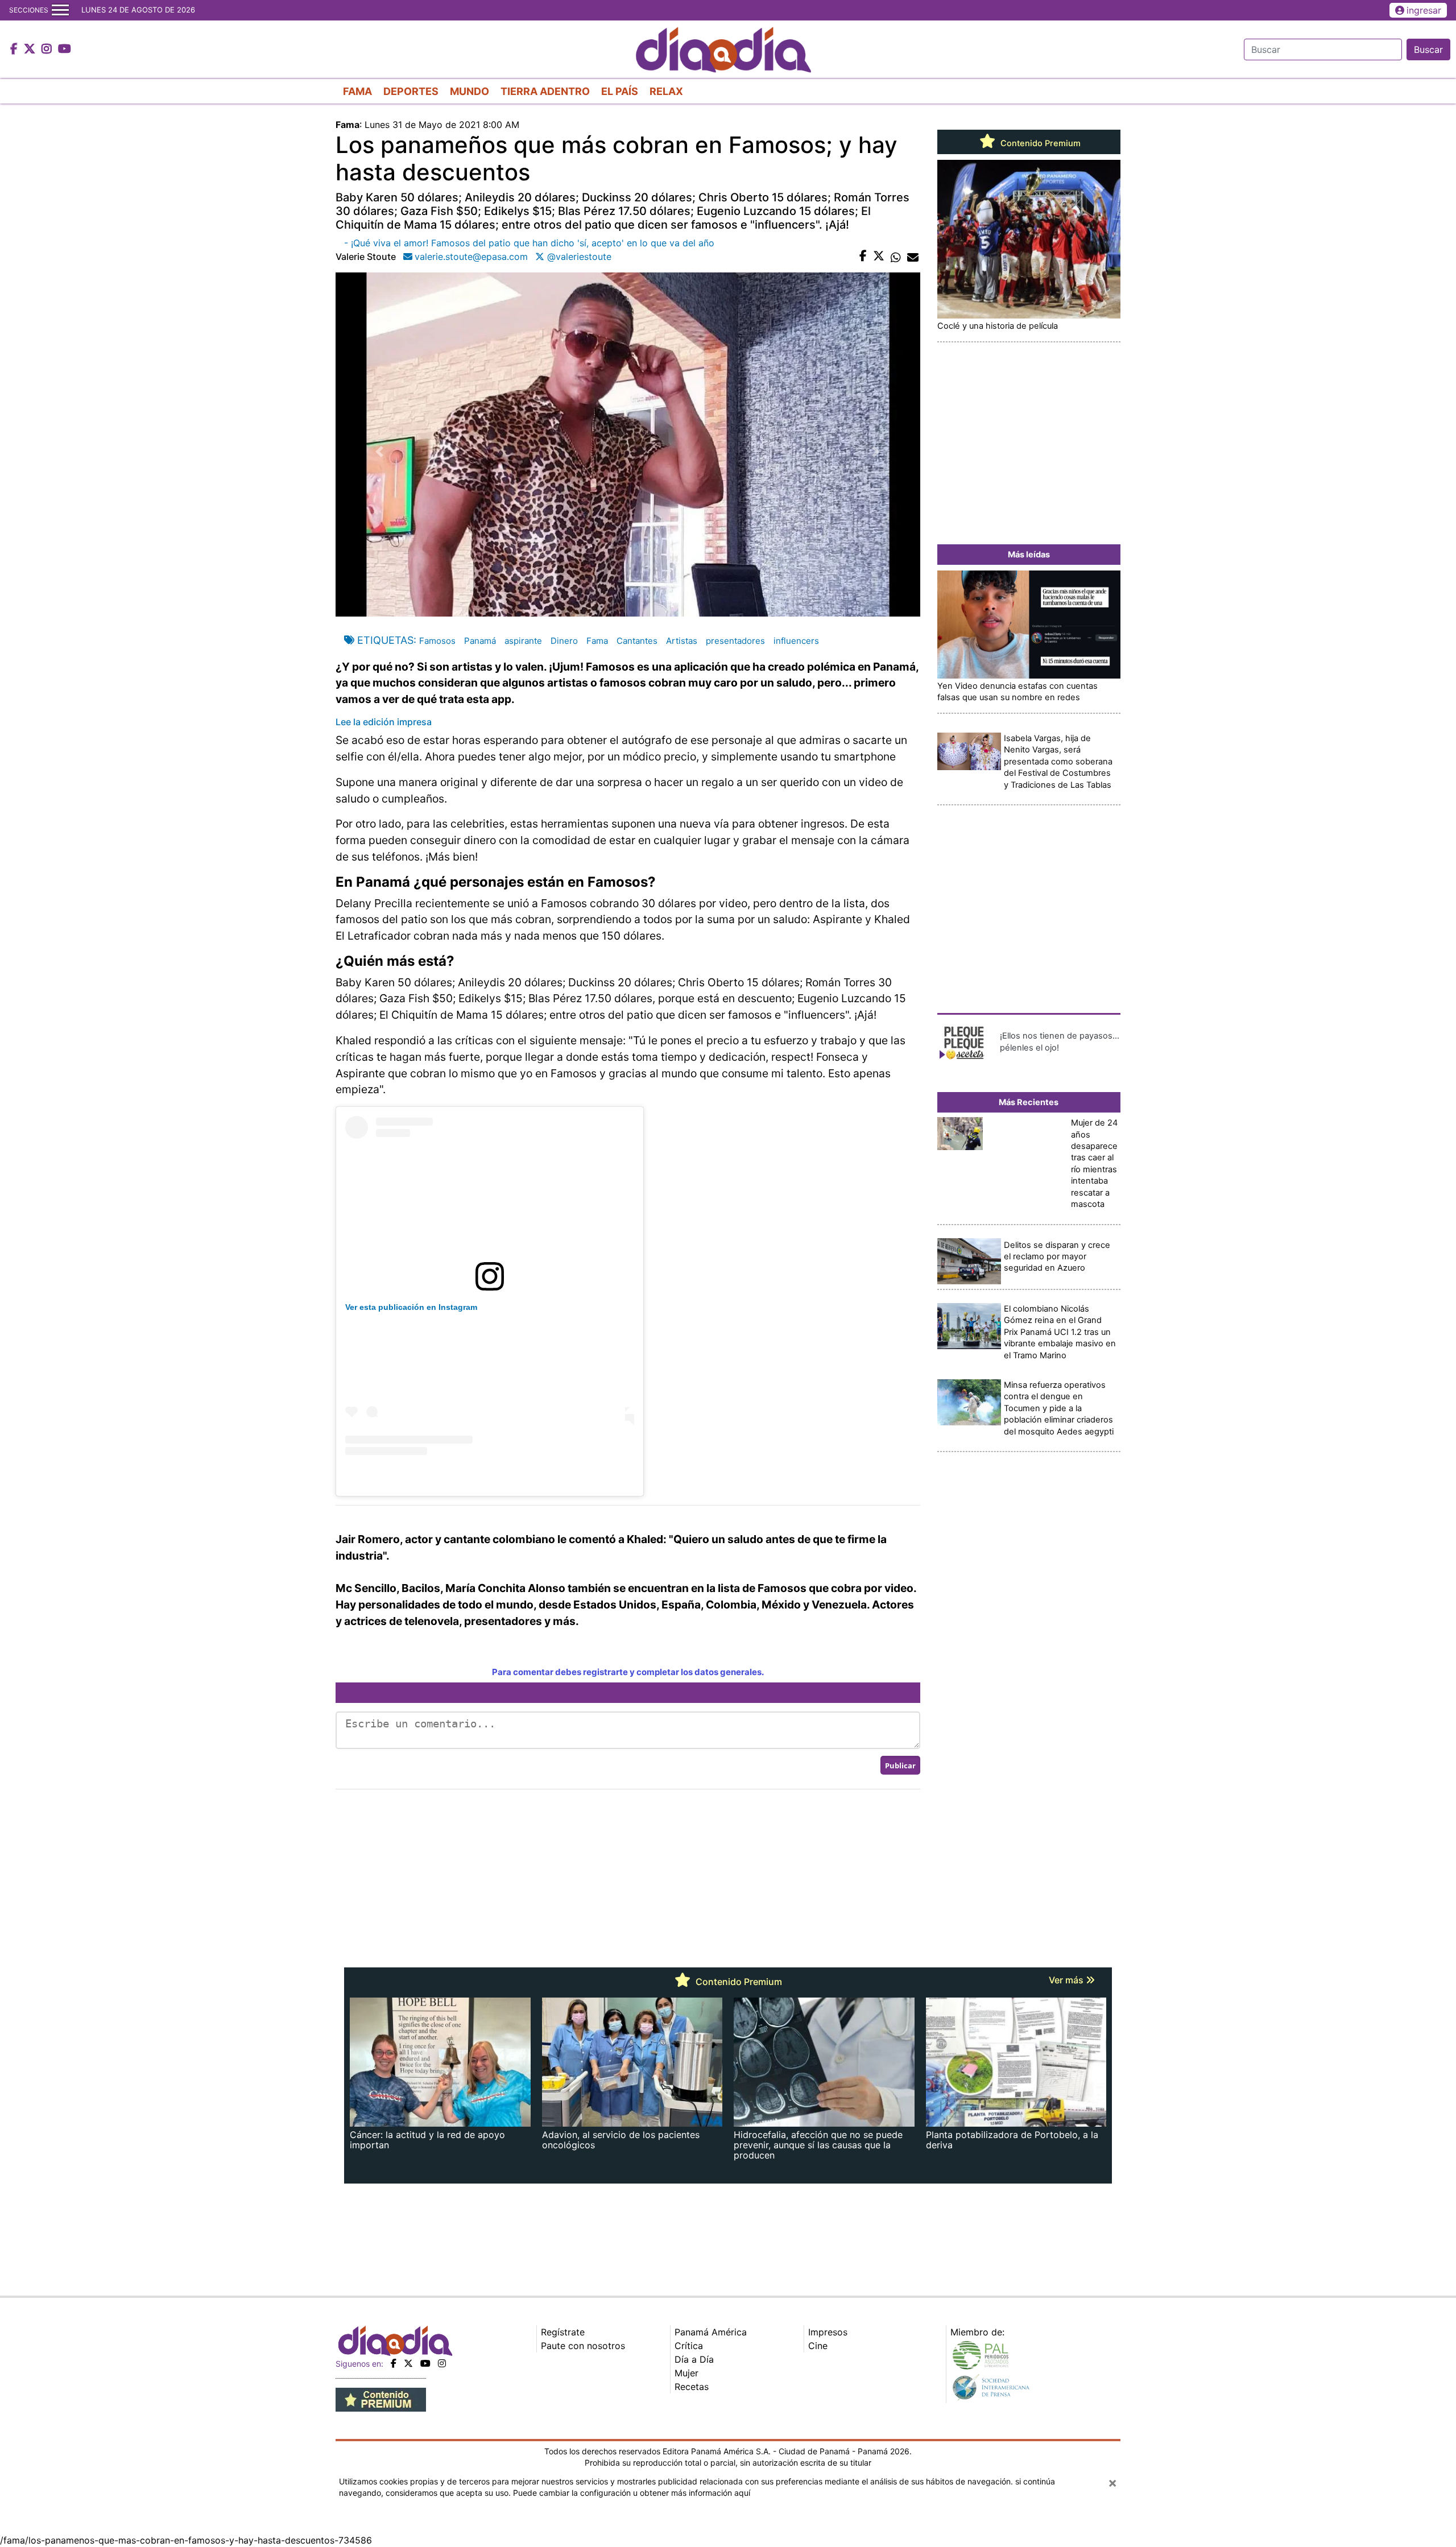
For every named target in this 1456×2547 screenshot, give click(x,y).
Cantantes (637, 641)
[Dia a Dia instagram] (48, 49)
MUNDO (470, 91)
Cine (818, 2346)
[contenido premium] (381, 2399)
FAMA (357, 91)
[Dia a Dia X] (31, 49)
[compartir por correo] (913, 257)
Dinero (564, 641)
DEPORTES (411, 91)
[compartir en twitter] (879, 257)
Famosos (437, 641)
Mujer (686, 2373)
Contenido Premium (1039, 143)
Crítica (689, 2346)
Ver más (1067, 1980)
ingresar (1424, 10)
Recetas (692, 2387)
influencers (796, 641)
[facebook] (394, 2363)
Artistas (682, 641)
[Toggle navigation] (60, 10)
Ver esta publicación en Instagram (411, 1307)
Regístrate (563, 2332)
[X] (408, 2363)
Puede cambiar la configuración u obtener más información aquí (632, 2493)
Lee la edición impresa (384, 722)
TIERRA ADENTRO (545, 91)
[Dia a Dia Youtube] (65, 49)
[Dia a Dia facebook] (15, 49)
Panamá (480, 641)
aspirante (523, 641)
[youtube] (425, 2363)
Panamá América (711, 2332)
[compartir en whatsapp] (896, 257)
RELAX (666, 91)
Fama (597, 641)
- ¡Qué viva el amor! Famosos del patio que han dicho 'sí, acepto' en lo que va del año (529, 243)
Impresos (828, 2332)
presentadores (735, 641)
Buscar (1428, 49)
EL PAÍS (620, 91)
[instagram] (442, 2363)
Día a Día (694, 2359)
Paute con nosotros (583, 2346)
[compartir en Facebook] (863, 257)
